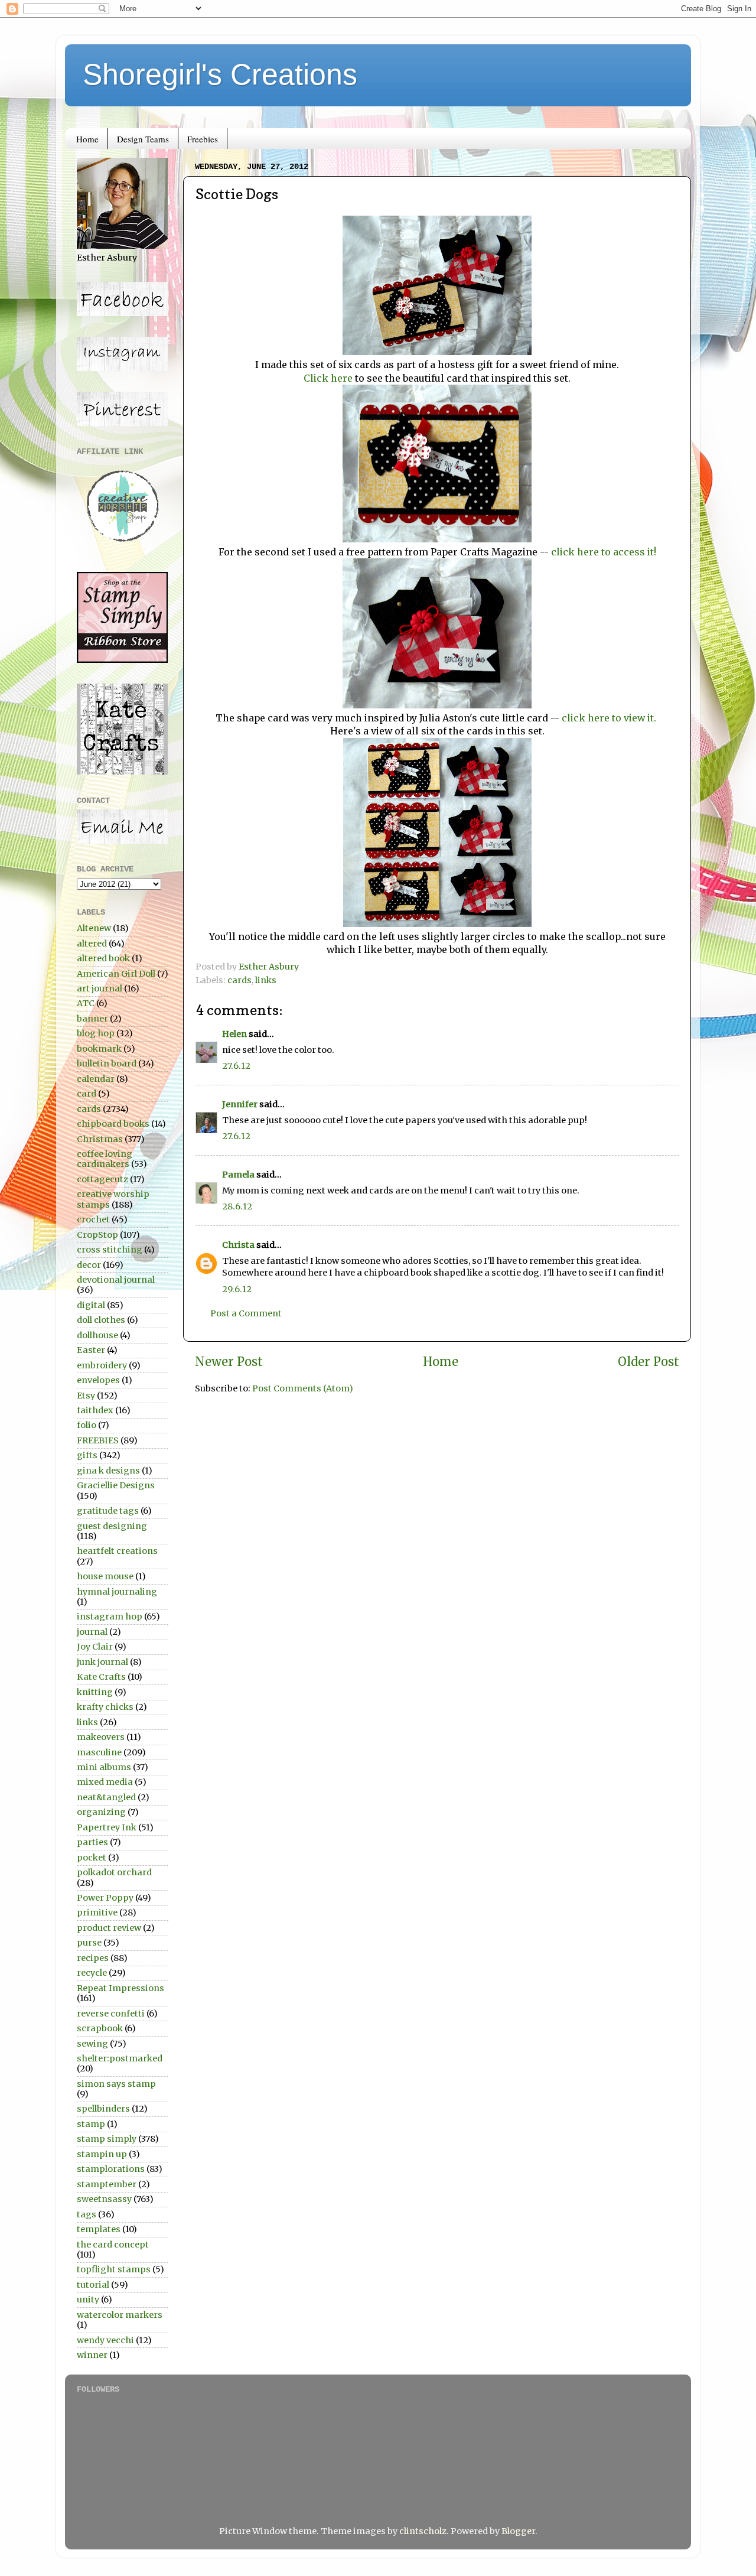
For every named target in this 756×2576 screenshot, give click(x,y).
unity (88, 2299)
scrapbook (100, 2028)
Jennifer (240, 1104)
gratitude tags (108, 1511)
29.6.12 (237, 1289)
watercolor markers (120, 2315)
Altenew (94, 928)
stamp (91, 2124)
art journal (100, 988)
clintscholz (423, 2531)
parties (92, 1842)
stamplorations (111, 2169)
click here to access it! (604, 552)
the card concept (113, 2245)
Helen (234, 1034)
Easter (91, 1350)
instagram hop (110, 1616)
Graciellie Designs (116, 1485)
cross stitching (110, 1250)
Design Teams (143, 139)
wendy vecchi (105, 2340)
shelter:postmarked (120, 2058)
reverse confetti (111, 2014)
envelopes (98, 1380)
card (87, 1094)
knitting (95, 1692)
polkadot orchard (114, 1872)
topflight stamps (114, 2269)
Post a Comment (246, 1313)
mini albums (104, 1767)
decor (89, 1265)
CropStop (97, 1235)
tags (87, 2214)
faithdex (95, 1410)
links (266, 980)
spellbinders (103, 2109)
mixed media (105, 1782)
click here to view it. (609, 718)
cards (239, 980)
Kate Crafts (101, 1677)
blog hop (96, 1033)
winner (92, 2355)
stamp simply (107, 2139)
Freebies (203, 139)
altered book (103, 958)
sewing (92, 2044)
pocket (92, 1858)
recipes (93, 1958)
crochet (93, 1219)
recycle (92, 1973)
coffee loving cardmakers (105, 1159)
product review (109, 1928)
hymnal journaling (117, 1592)
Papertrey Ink (107, 1827)
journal (92, 1632)
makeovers (101, 1737)
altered (92, 944)
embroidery (102, 1365)
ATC (86, 1003)
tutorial (93, 2285)
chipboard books (113, 1124)
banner (92, 1019)
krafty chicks (105, 1707)
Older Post (649, 1362)
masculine (99, 1752)
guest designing (112, 1526)
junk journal (102, 1662)
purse (89, 1943)
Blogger (518, 2531)
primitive (97, 1913)
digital (91, 1305)
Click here (328, 378)
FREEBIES (98, 1440)
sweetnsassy (104, 2199)
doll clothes (101, 1320)
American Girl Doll (116, 974)
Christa (238, 1245)
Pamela (238, 1175)
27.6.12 (236, 1066)
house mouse (105, 1576)
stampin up (102, 2154)
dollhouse (97, 1335)
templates (99, 2229)
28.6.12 (237, 1206)
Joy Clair (95, 1647)
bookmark (99, 1049)
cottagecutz (102, 1179)
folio (87, 1425)
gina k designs (108, 1471)
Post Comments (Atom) (303, 1388)
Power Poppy (105, 1898)
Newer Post (229, 1362)
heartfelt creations (117, 1551)
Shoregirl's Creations (220, 74)
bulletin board (107, 1063)
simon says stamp (116, 2084)
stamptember (107, 2184)
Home (87, 139)
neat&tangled (106, 1797)
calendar (96, 1079)
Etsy (86, 1396)
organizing (101, 1812)
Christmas (100, 1139)
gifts (87, 1455)
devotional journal (116, 1280)
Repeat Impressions (120, 1988)
